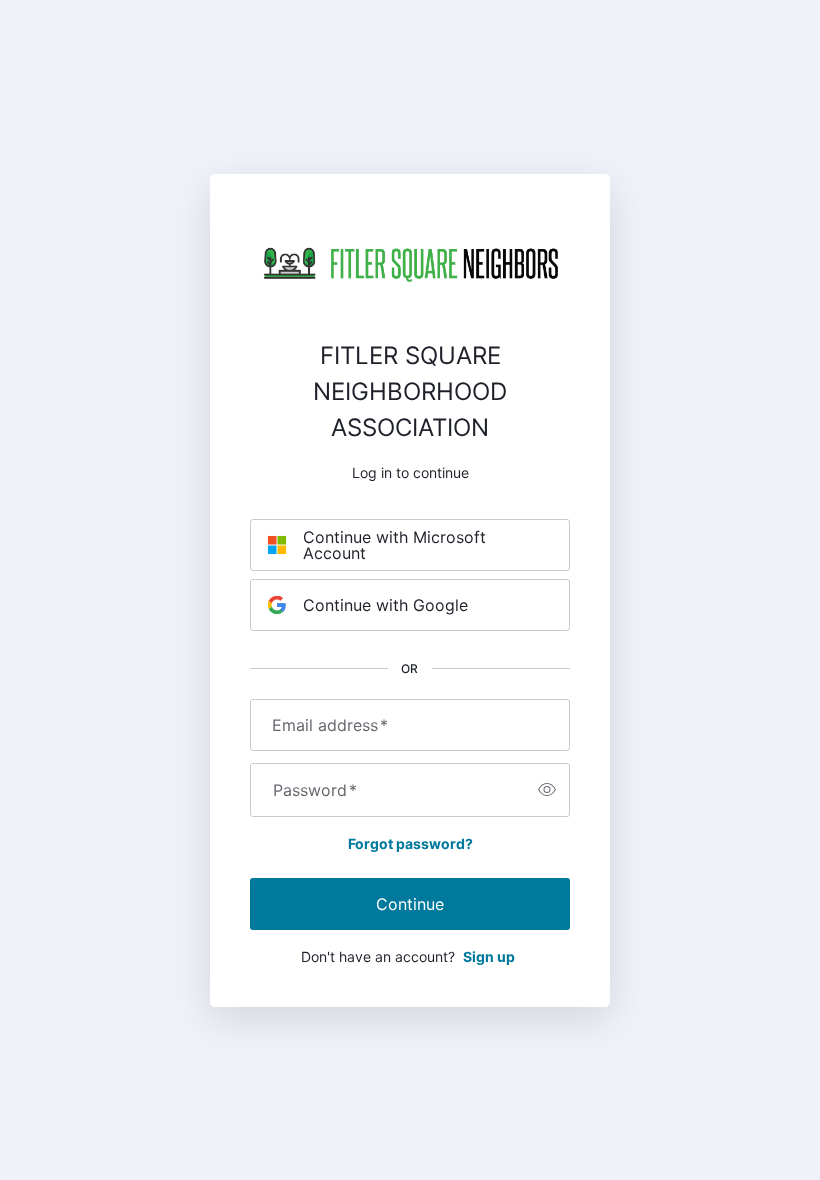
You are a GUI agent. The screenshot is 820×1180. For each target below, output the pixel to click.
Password (315, 790)
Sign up (489, 956)
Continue (410, 904)
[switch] (547, 790)
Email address (330, 725)
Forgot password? (410, 843)
